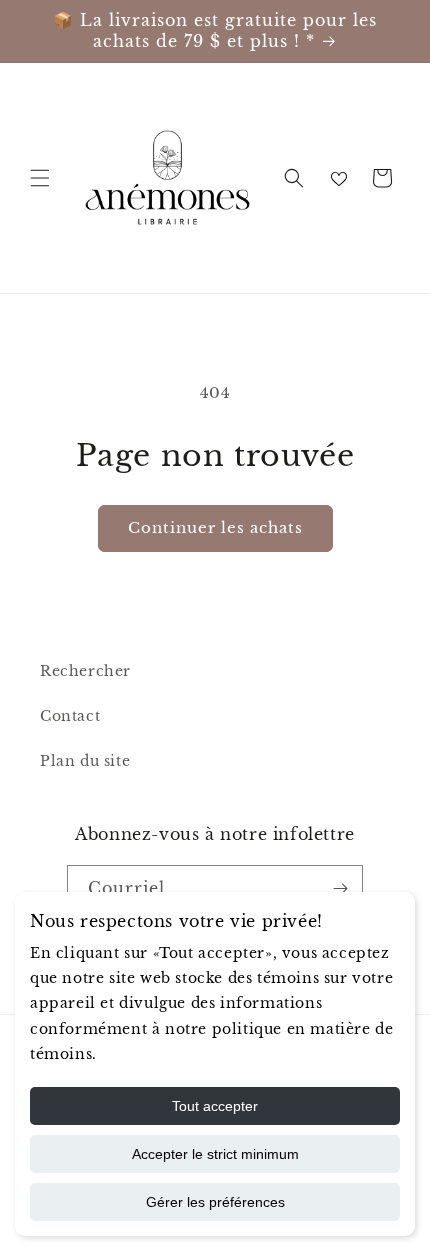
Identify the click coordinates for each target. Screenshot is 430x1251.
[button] (40, 178)
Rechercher (85, 671)
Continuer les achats (215, 527)
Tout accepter (215, 1106)
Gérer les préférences (215, 1202)
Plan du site (85, 761)
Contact (70, 716)
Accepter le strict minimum (215, 1154)
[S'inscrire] (340, 888)
